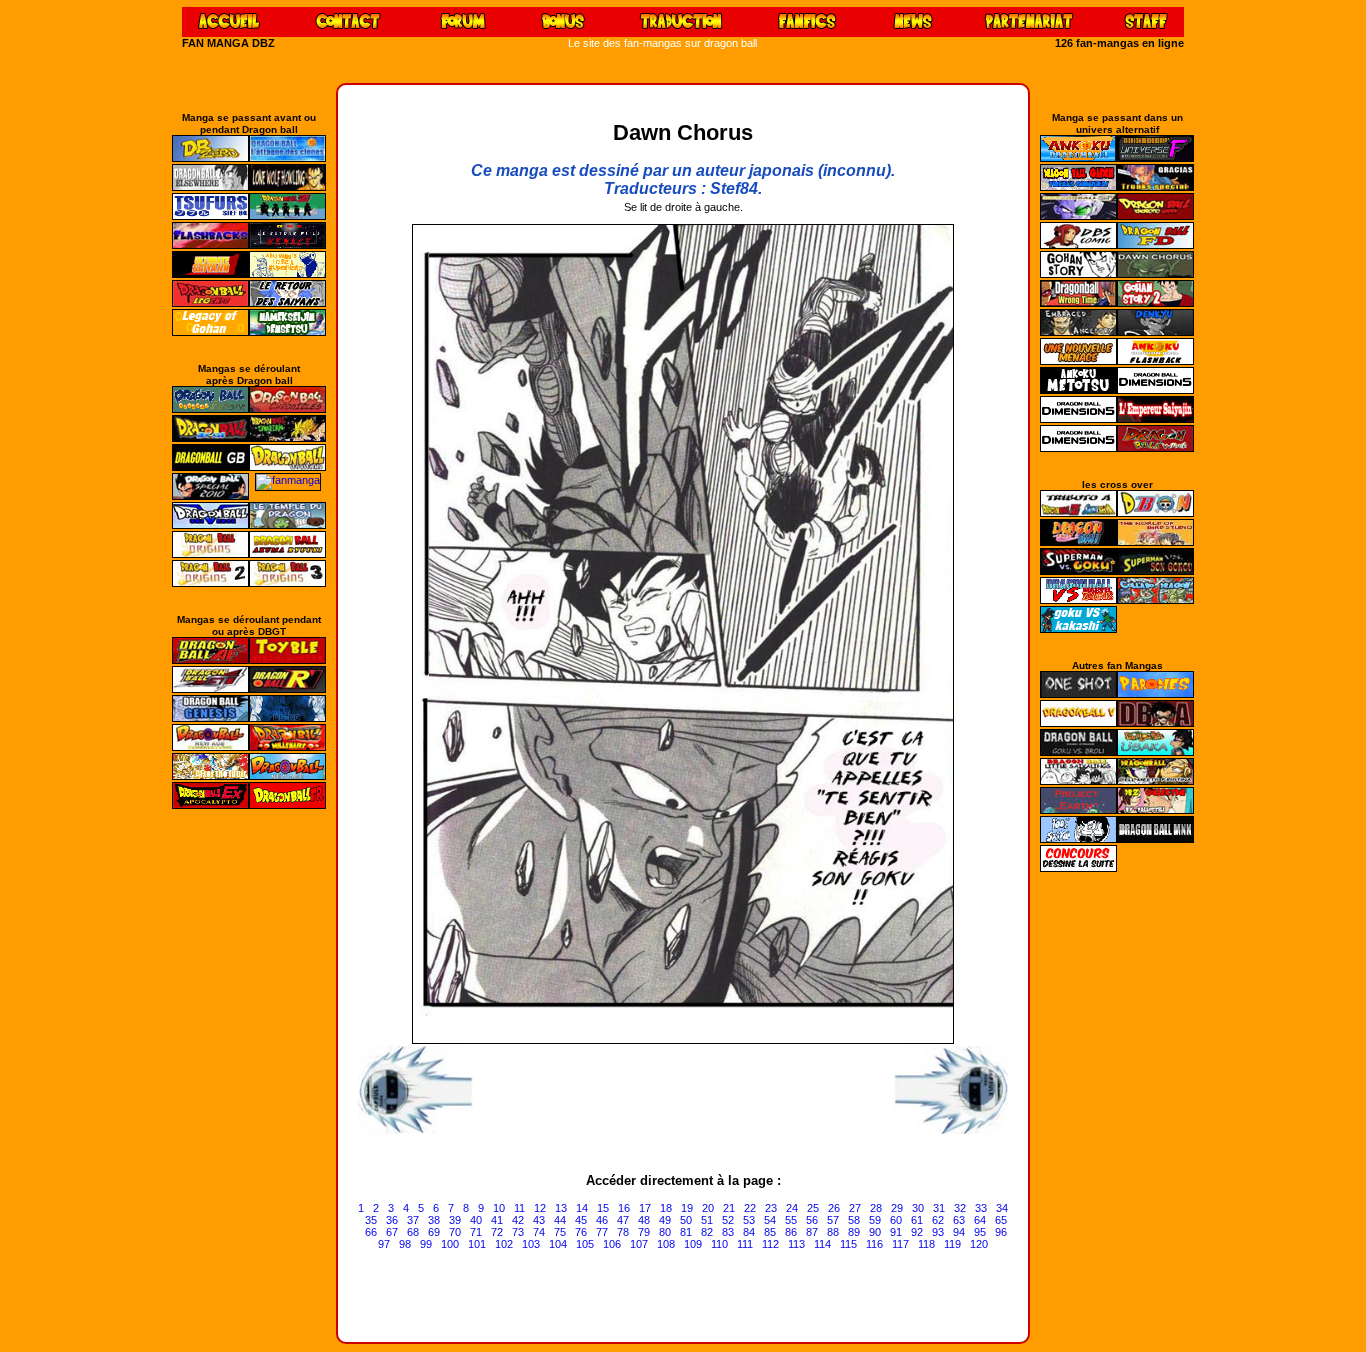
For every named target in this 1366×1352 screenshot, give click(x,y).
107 (639, 1244)
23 (771, 1208)
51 (707, 1220)
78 (623, 1232)
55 (791, 1220)
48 (644, 1220)
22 (750, 1208)
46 (602, 1220)
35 (371, 1220)
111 (745, 1244)
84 (749, 1232)
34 (1002, 1208)
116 (874, 1244)
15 (603, 1208)
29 (897, 1208)
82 (707, 1232)
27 (855, 1208)
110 (719, 1244)
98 (405, 1244)
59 (875, 1220)
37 (413, 1220)
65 (1001, 1220)
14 (582, 1208)
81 (686, 1232)
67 (392, 1232)
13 (561, 1208)
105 (585, 1244)
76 (581, 1232)
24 (792, 1208)
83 (728, 1232)
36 (392, 1220)
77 (602, 1232)
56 (812, 1220)
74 (539, 1232)
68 (413, 1232)
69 (434, 1232)
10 (499, 1208)
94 (959, 1232)
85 (770, 1232)
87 (812, 1232)
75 (560, 1232)
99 (426, 1244)
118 (926, 1244)
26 (834, 1208)
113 (796, 1244)
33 (981, 1208)
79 (644, 1232)
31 (939, 1208)
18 (666, 1208)
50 (686, 1220)
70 (455, 1232)
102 (504, 1244)
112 (770, 1244)
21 (729, 1208)
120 (979, 1244)
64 (980, 1220)
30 (918, 1208)
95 (980, 1232)
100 (450, 1244)
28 (876, 1208)
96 (1001, 1232)
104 (558, 1244)
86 (791, 1232)
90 (875, 1232)
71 (476, 1232)
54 (770, 1220)
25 (813, 1208)
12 (540, 1208)
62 (938, 1220)
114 (822, 1244)
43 (539, 1220)
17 (645, 1208)
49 (665, 1220)
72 (497, 1232)
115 (848, 1244)
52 (728, 1220)
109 (693, 1244)
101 (477, 1244)
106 (612, 1244)
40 (476, 1220)
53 (749, 1220)
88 (833, 1232)
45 (581, 1220)
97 (384, 1244)
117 (900, 1244)
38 (434, 1220)
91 (896, 1232)
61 (917, 1220)
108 (666, 1244)
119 (952, 1244)
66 (371, 1232)
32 (960, 1208)
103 (531, 1244)
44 (560, 1220)
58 (854, 1220)
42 (518, 1220)
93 (938, 1232)
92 (917, 1232)
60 (896, 1220)
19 (687, 1208)
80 (665, 1232)
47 (623, 1220)
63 (959, 1220)
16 (624, 1208)
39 (455, 1220)
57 (833, 1220)
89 (854, 1232)
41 (497, 1220)
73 (518, 1232)
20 (708, 1208)
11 (519, 1208)
